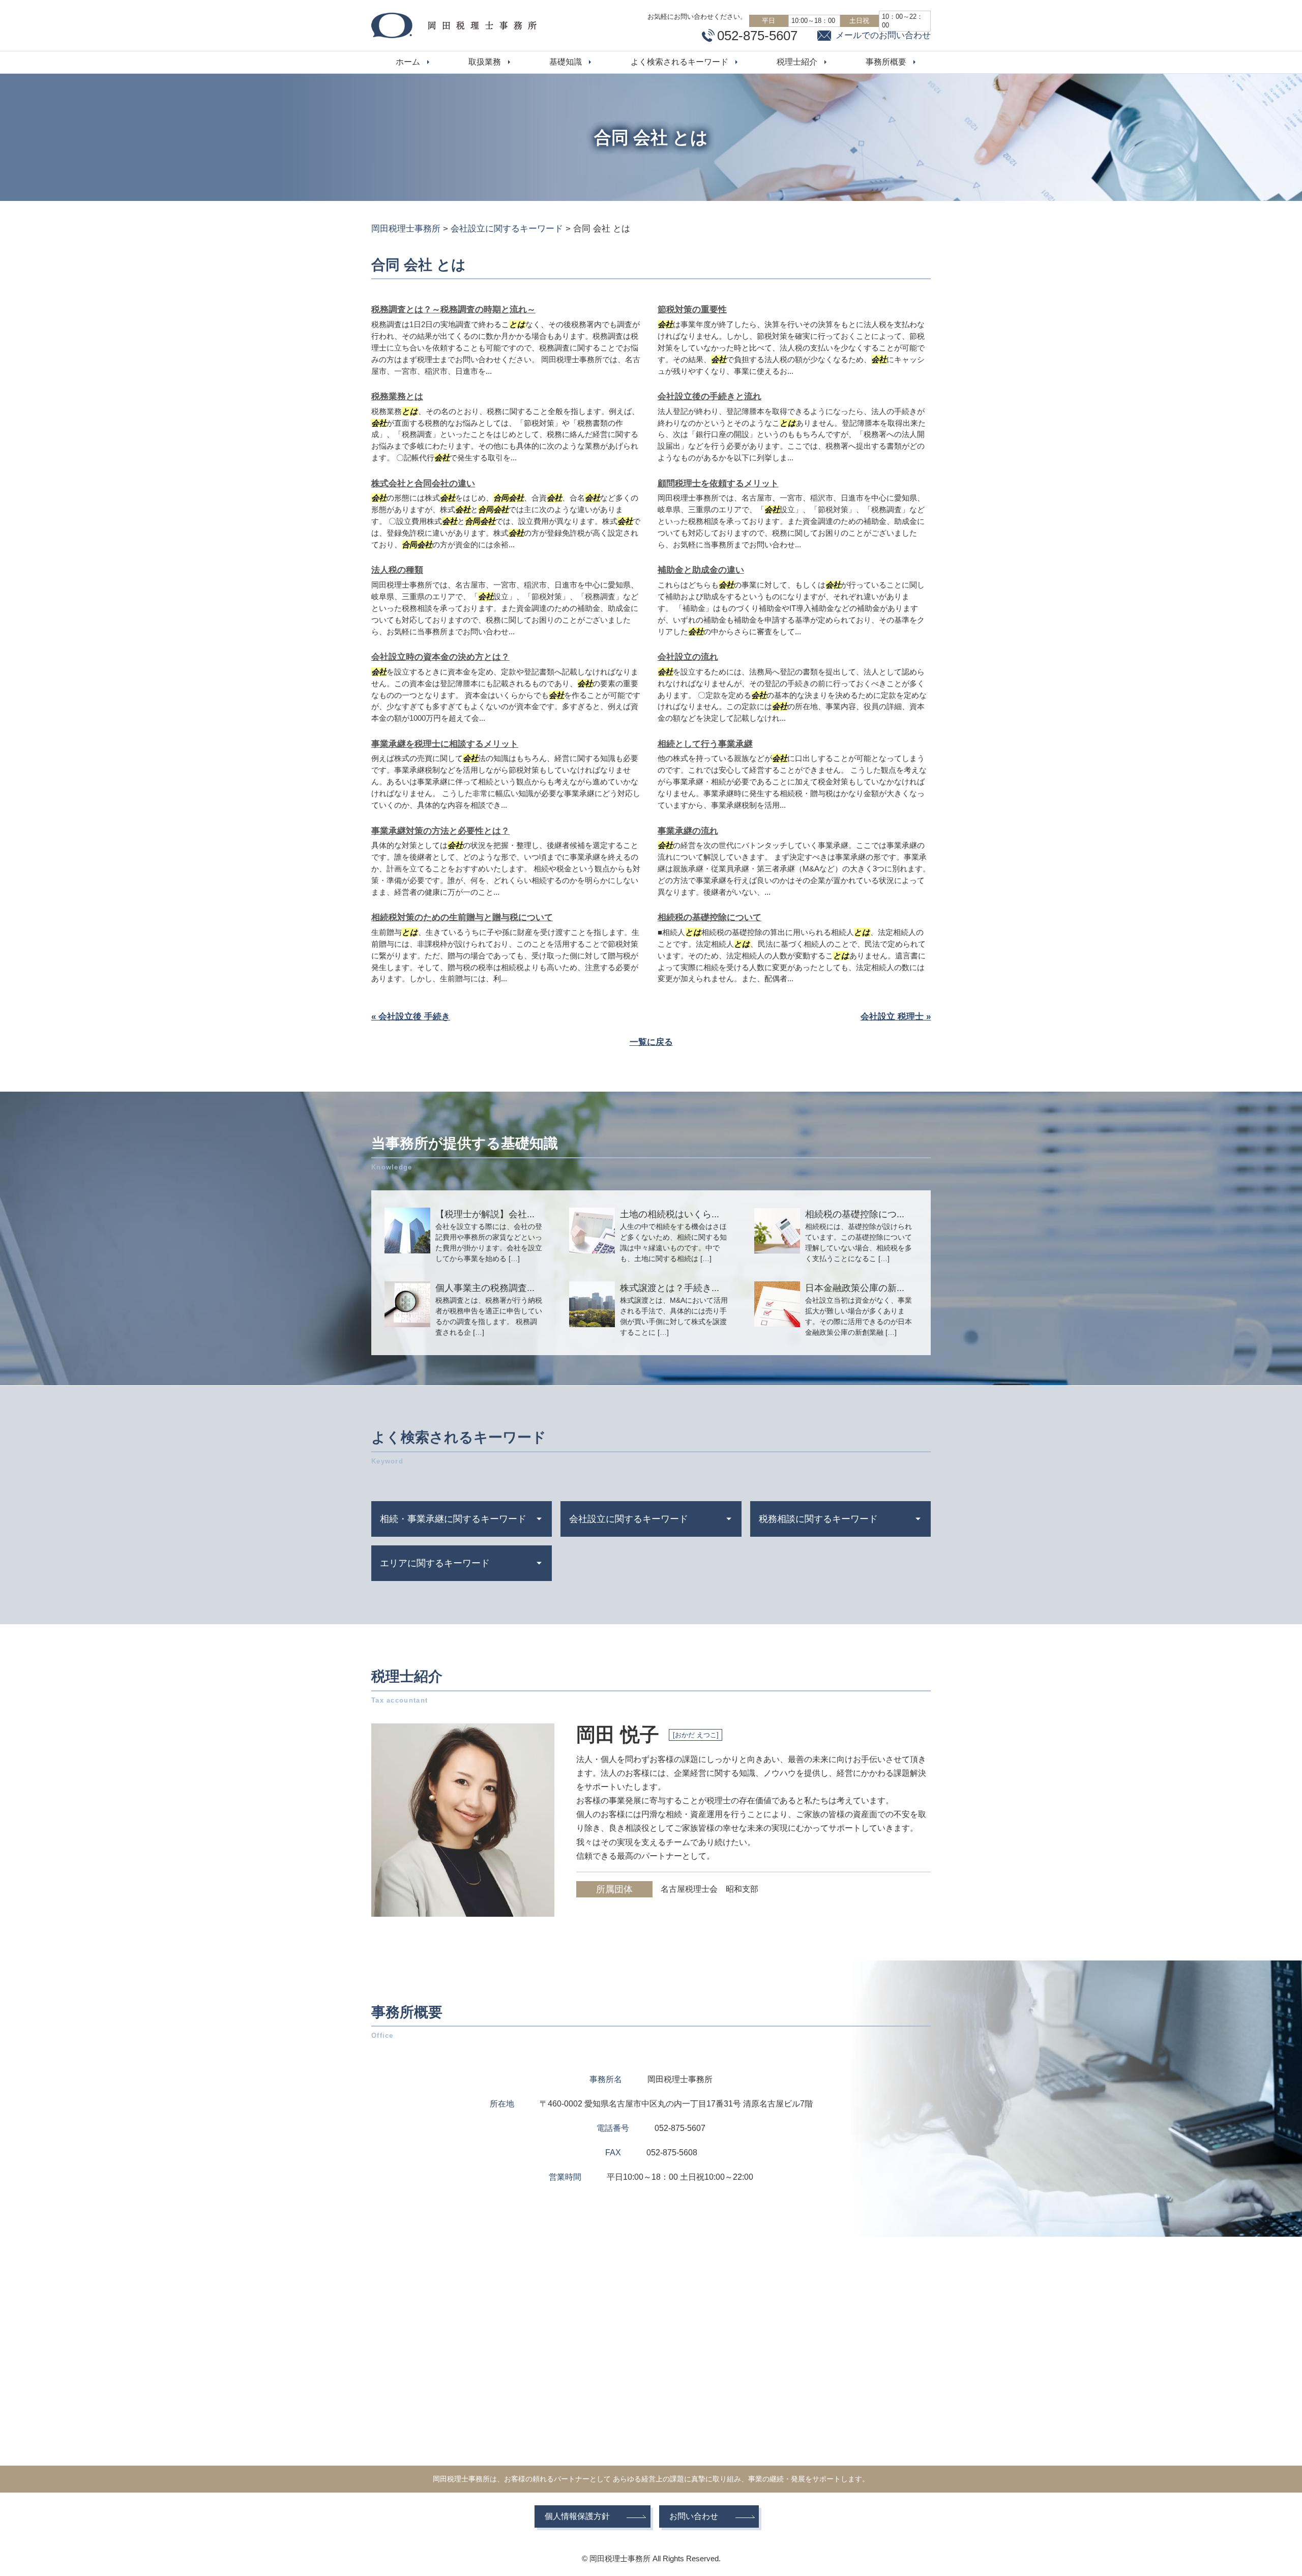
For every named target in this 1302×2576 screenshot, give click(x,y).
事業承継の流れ (688, 831)
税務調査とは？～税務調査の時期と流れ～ (453, 310)
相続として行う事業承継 (705, 744)
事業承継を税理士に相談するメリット (445, 744)
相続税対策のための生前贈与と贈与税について (462, 917)
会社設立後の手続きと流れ (709, 397)
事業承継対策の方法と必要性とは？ (440, 831)
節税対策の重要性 (692, 310)
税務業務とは (397, 397)
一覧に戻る (651, 1042)
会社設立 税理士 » (896, 1017)
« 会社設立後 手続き (411, 1017)
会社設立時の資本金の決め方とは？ (440, 657)
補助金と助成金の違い (701, 570)
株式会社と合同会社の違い (423, 484)
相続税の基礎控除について (709, 917)
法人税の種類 (397, 570)
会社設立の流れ (688, 657)
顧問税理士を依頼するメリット (718, 484)
